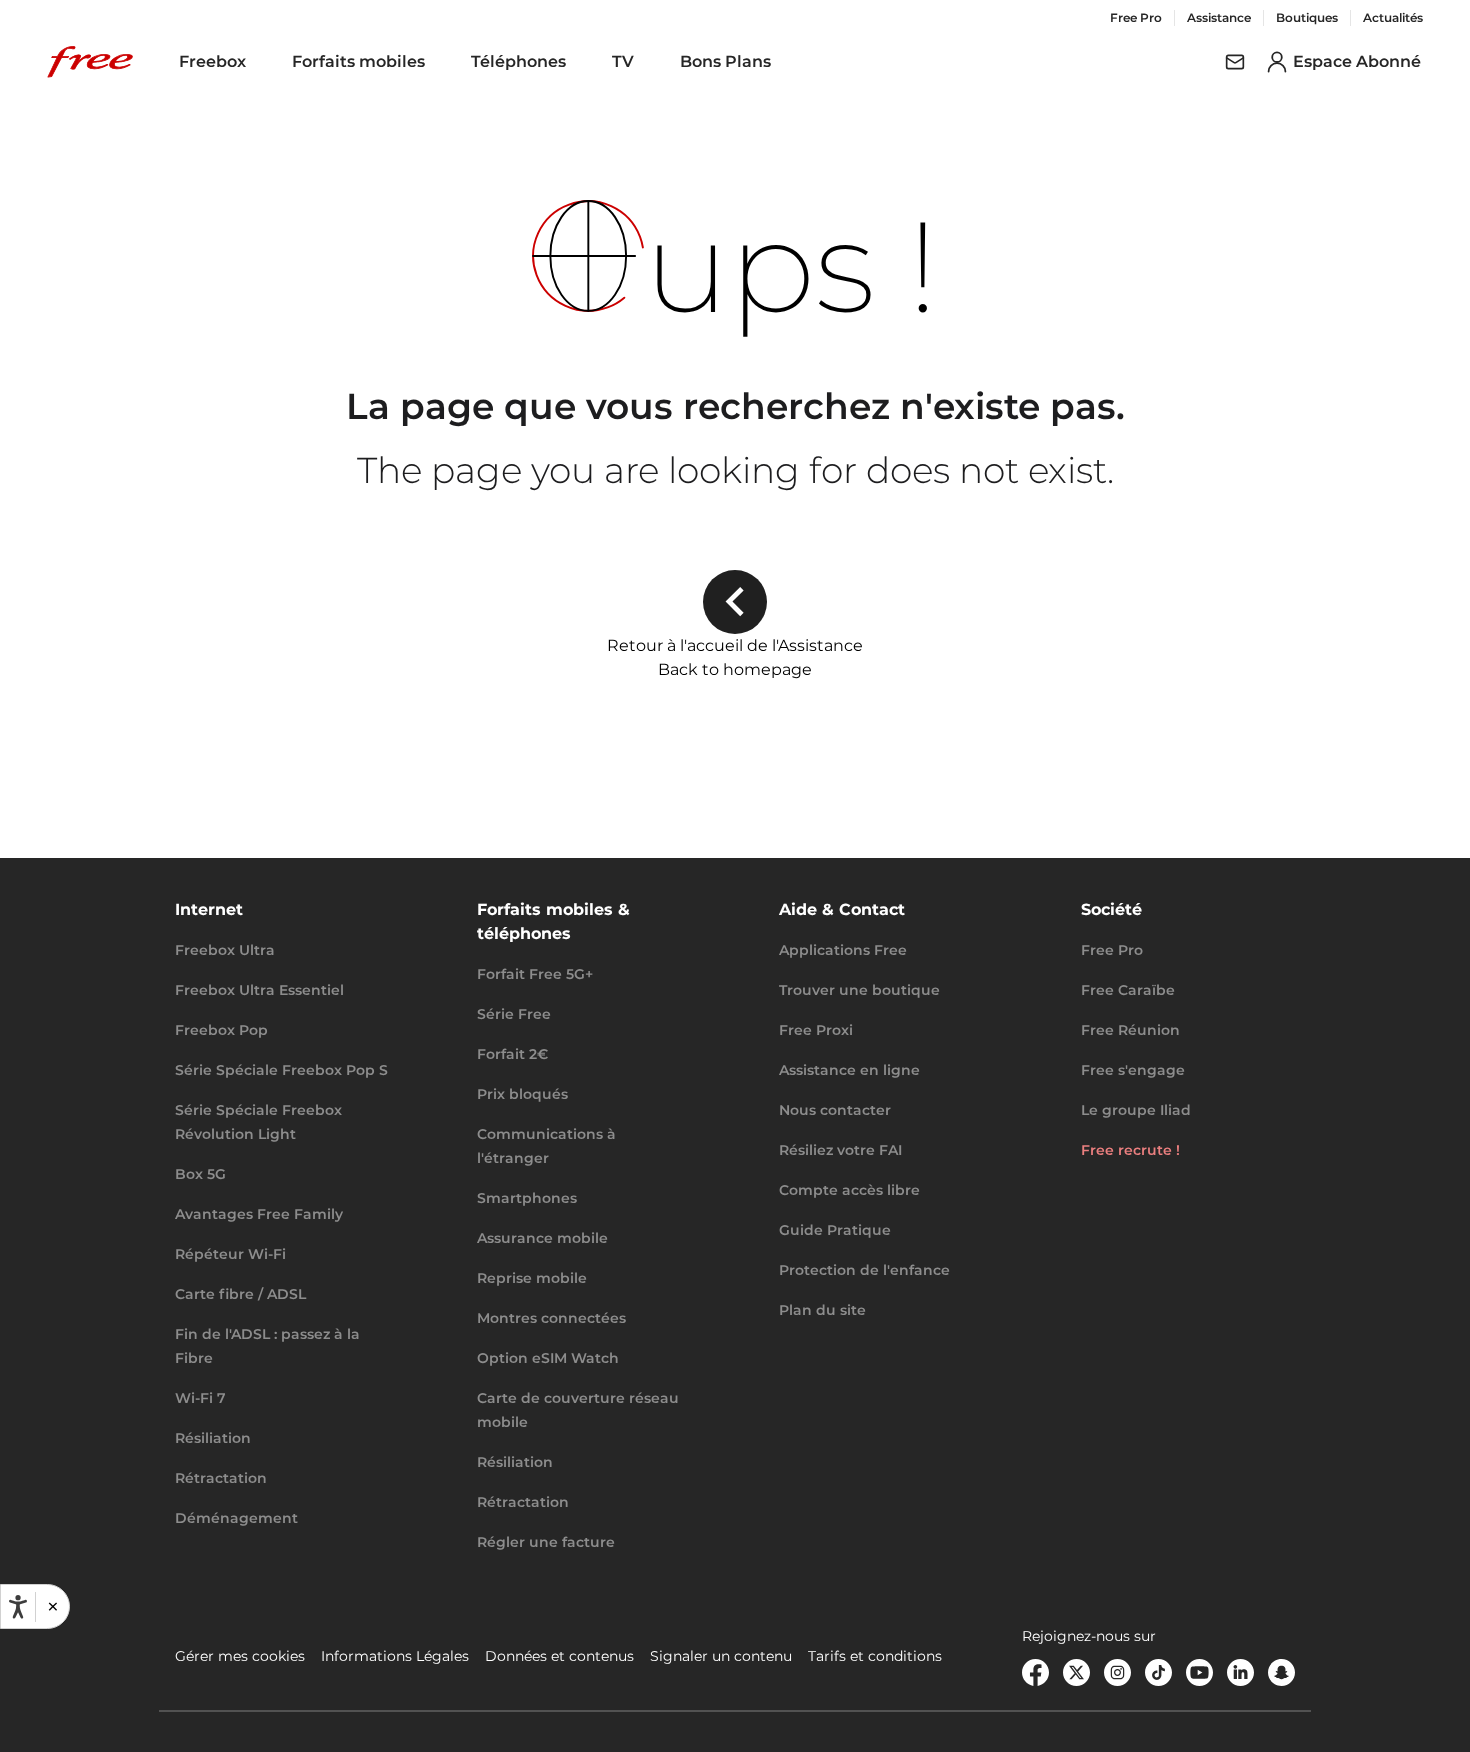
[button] (52, 1607)
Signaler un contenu (721, 1656)
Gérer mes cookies (240, 1656)
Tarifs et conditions (875, 1656)
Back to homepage (735, 669)
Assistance (1219, 17)
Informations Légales (395, 1656)
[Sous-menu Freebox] (260, 62)
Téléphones (518, 61)
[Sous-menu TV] (648, 62)
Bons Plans (725, 61)
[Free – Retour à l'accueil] (90, 62)
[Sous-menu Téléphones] (580, 62)
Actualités (1393, 17)
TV (623, 61)
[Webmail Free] (1235, 62)
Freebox (212, 61)
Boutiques (1307, 17)
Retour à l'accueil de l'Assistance (735, 645)
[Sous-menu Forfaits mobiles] (439, 62)
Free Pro (1136, 17)
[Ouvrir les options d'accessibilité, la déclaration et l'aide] (18, 1607)
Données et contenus (559, 1656)
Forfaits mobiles (358, 61)
